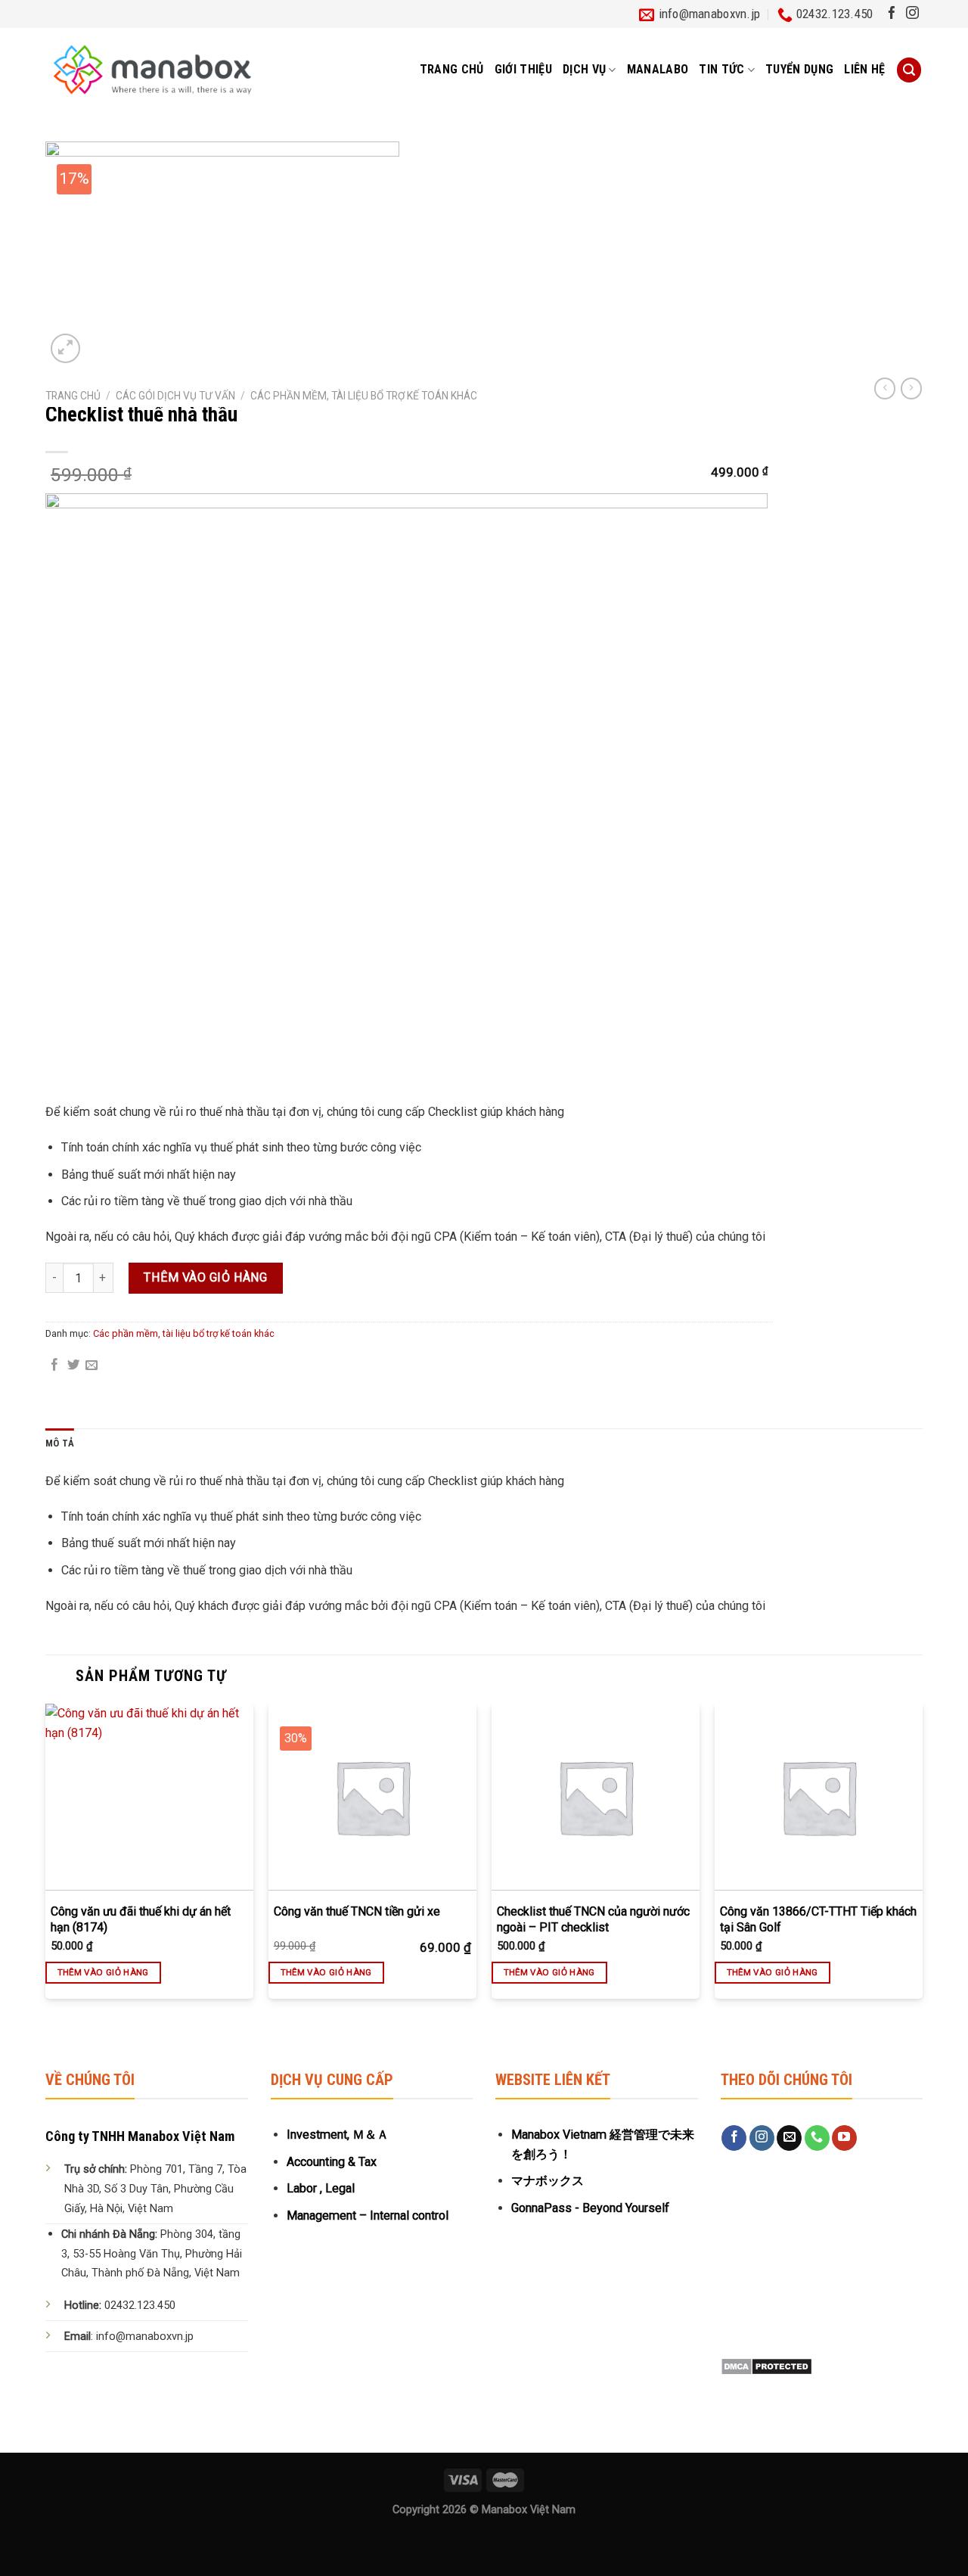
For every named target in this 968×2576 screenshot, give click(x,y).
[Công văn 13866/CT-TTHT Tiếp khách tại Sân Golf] (819, 1797)
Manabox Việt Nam (529, 2510)
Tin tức (721, 69)
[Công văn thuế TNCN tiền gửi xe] (372, 1797)
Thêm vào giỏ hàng (205, 1277)
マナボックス (548, 2181)
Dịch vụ (584, 69)
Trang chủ (452, 69)
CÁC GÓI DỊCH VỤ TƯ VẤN (175, 396)
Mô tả (60, 1443)
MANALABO (658, 69)
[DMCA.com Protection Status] (766, 2365)
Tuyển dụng (799, 69)
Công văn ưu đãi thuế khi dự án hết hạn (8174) (141, 1919)
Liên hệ (864, 69)
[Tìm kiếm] (909, 70)
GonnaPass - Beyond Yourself (590, 2208)
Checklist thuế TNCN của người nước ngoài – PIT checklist (593, 1919)
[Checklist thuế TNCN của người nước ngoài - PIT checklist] (596, 1797)
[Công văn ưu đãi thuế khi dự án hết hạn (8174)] (149, 1797)
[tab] (60, 1444)
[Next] (922, 1865)
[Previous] (46, 1865)
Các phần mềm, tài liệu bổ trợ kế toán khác (364, 396)
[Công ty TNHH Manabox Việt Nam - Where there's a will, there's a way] (152, 70)
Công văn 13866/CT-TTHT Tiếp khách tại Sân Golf (818, 1919)
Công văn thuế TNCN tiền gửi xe (357, 1911)
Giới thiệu (523, 69)
